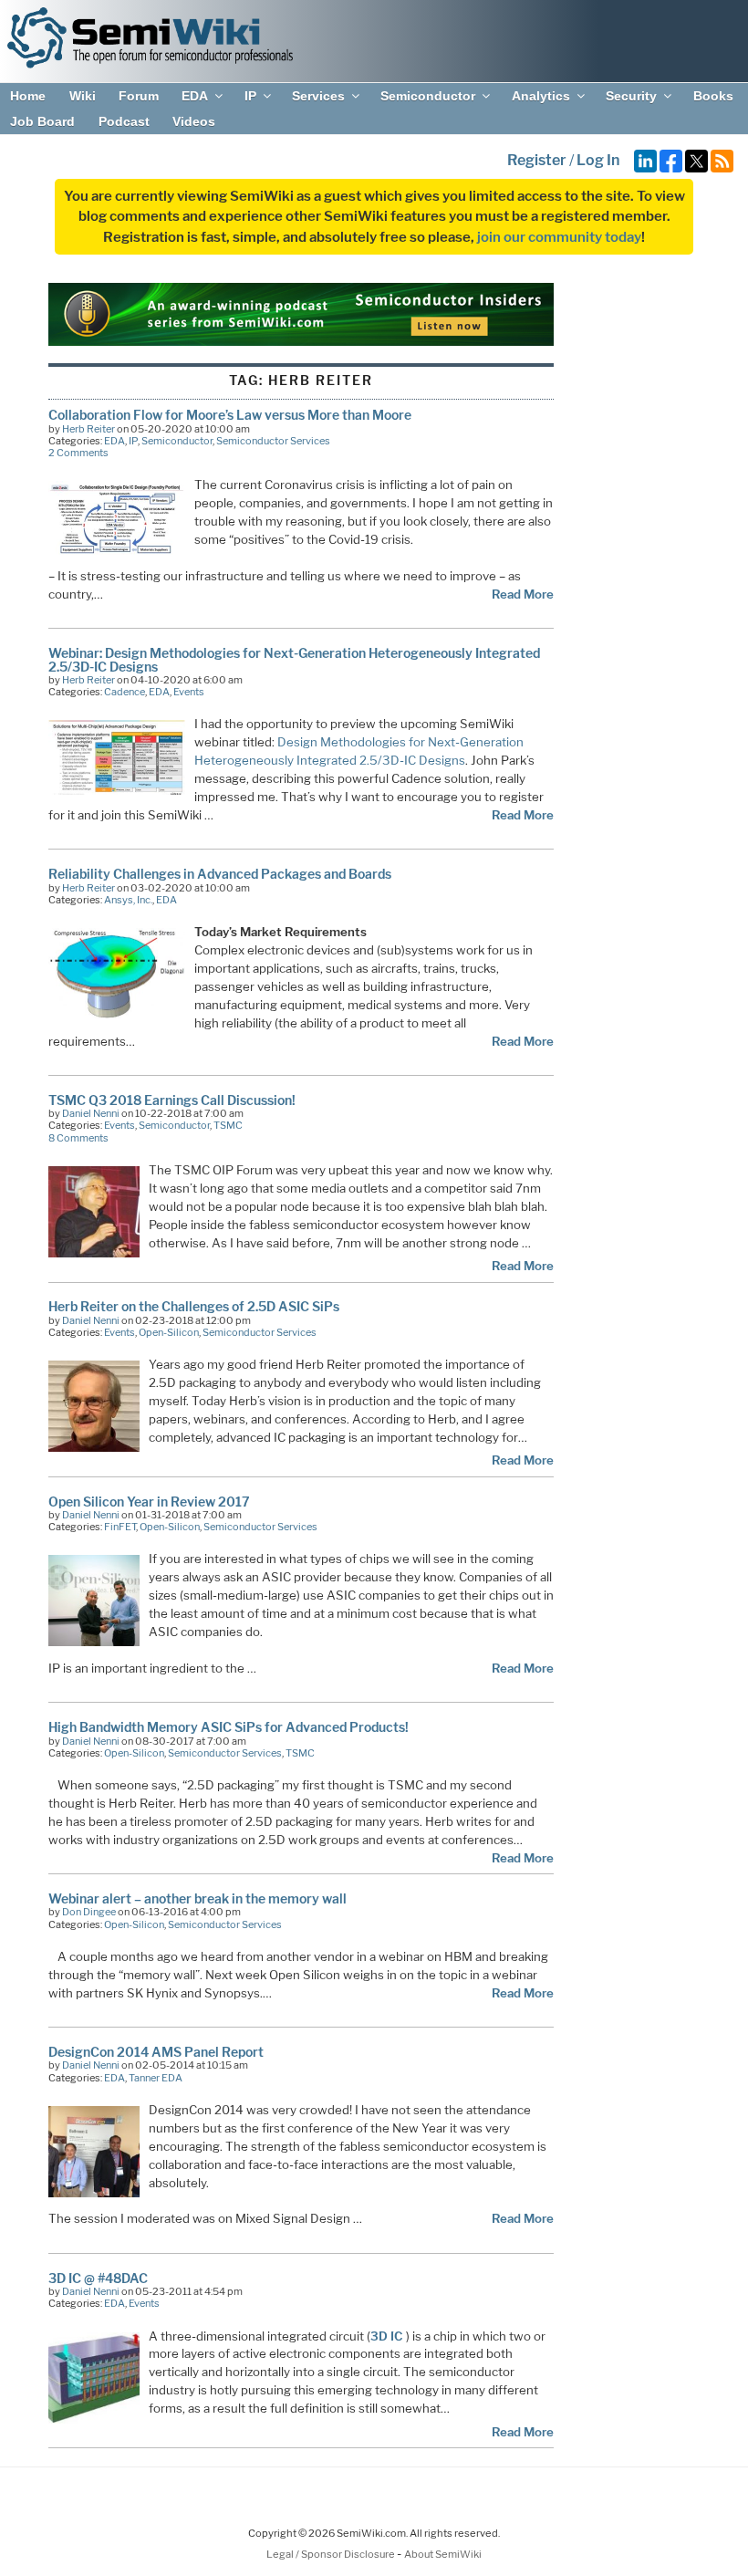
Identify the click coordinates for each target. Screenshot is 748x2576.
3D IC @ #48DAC (98, 2278)
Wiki (83, 96)
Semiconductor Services (273, 441)
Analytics (541, 96)
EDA (195, 96)
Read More (523, 594)
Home (28, 96)
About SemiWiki (443, 2554)
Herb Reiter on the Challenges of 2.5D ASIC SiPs (194, 1306)
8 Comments (78, 1138)
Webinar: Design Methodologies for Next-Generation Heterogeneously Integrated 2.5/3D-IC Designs (294, 659)
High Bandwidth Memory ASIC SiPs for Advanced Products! (229, 1727)
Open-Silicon (169, 1332)
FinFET (120, 1527)
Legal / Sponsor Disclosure (332, 2554)
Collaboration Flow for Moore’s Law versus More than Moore (230, 415)
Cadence (125, 692)
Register (537, 160)
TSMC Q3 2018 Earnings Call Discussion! (172, 1100)
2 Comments (78, 453)
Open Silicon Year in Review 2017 (149, 1502)
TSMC (228, 1125)
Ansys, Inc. (128, 900)
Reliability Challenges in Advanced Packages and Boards (220, 874)
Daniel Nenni (91, 1113)
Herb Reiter (88, 429)
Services (318, 96)
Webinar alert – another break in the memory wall (197, 1898)
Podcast (124, 121)
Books (713, 96)
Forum (139, 96)
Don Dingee (89, 1912)
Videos (194, 121)
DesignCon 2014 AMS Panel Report (156, 2052)
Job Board (42, 121)
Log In (598, 160)
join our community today (559, 237)
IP (250, 96)
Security (631, 96)
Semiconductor (428, 96)
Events (189, 692)
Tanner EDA (156, 2078)
